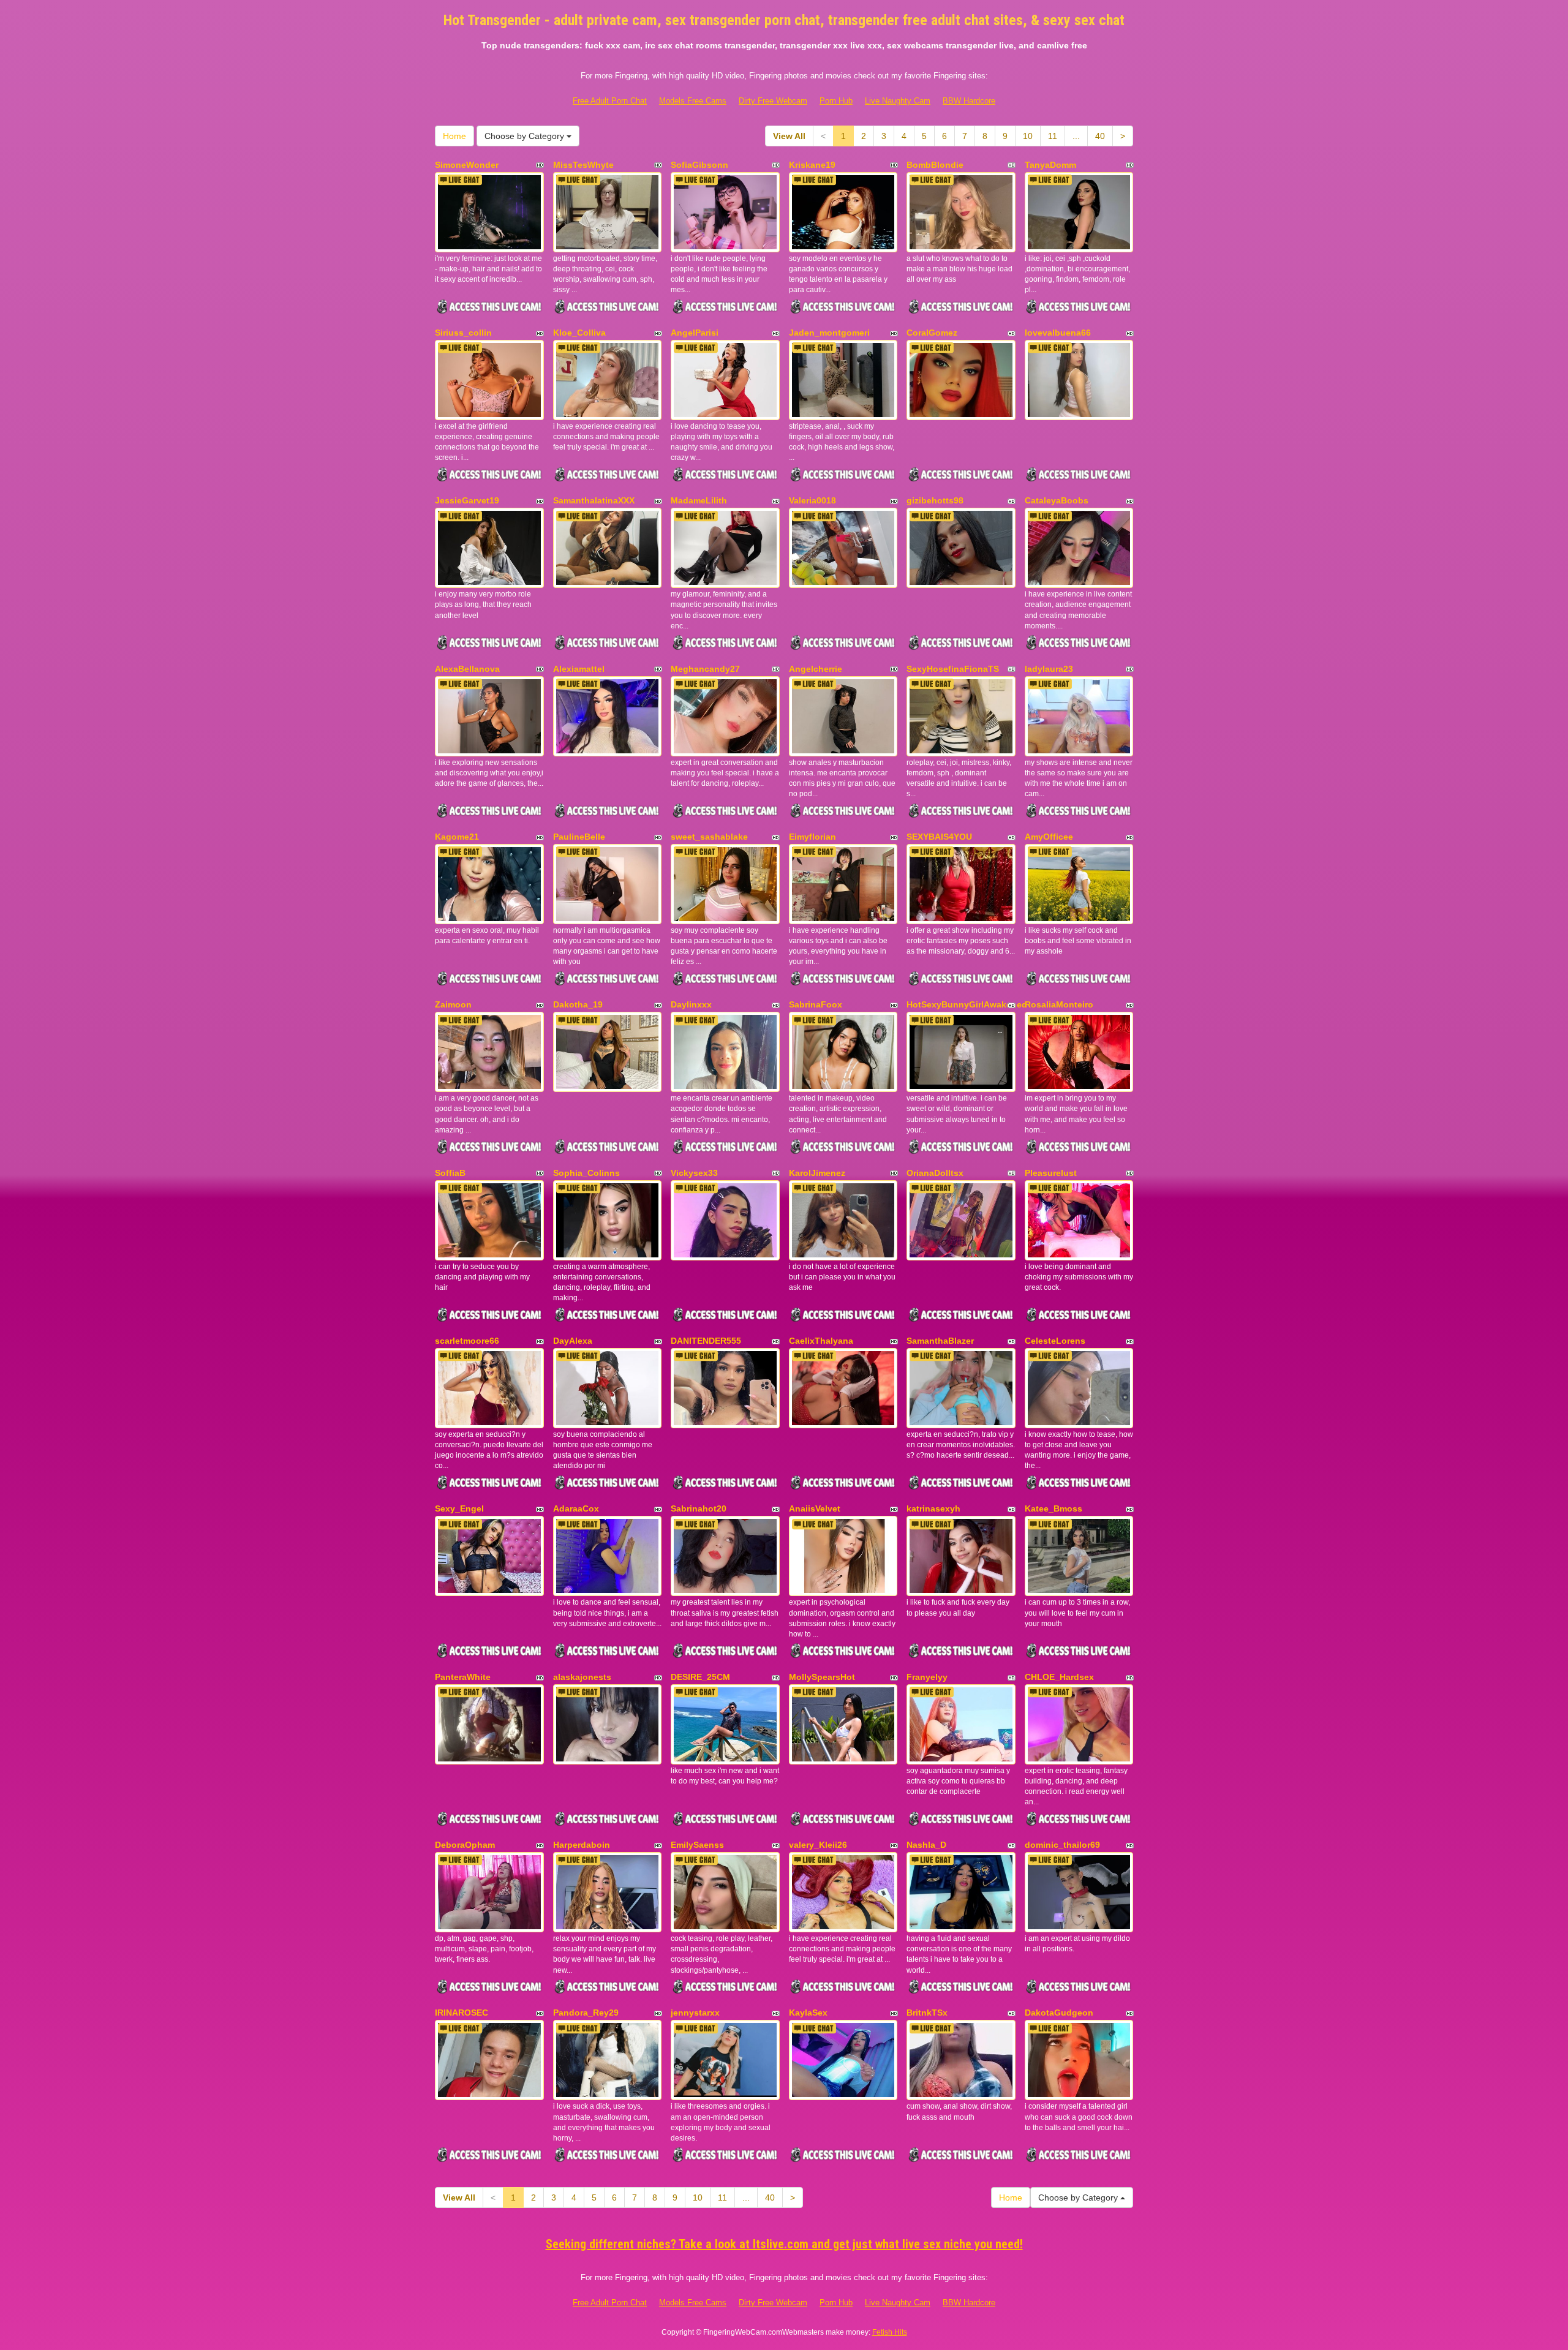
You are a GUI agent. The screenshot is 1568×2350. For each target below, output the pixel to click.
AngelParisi (695, 333)
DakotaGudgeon (1059, 2013)
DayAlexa (573, 1341)
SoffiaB (450, 1173)
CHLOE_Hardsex (1059, 1677)
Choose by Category (526, 136)
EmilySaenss (697, 1845)
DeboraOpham (465, 1845)
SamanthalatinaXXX (594, 500)
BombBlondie (935, 165)
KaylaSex (808, 2013)
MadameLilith (699, 500)
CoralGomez (932, 333)
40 (1100, 136)
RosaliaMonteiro (1059, 1004)
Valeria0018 (812, 500)
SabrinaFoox (816, 1004)
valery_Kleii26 (818, 1845)
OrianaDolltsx (935, 1173)
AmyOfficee (1049, 837)
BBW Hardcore (969, 101)
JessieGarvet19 (467, 500)
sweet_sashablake (709, 837)
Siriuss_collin (463, 333)
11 (1053, 136)
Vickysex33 (694, 1173)
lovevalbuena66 (1058, 333)
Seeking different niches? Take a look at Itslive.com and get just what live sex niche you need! (784, 2244)
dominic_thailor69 (1062, 1845)
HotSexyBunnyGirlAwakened (967, 1004)
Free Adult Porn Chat (610, 101)
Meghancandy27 (705, 669)
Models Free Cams (693, 101)
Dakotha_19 (578, 1004)
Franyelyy (927, 1677)
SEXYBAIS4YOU (939, 837)
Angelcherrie (816, 669)
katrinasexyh (933, 1508)
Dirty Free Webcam (773, 101)
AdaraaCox (576, 1508)
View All (789, 136)
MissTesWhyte (583, 165)
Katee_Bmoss (1053, 1508)
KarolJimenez (817, 1173)
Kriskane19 (812, 165)
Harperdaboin (582, 1845)
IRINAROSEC (462, 2013)
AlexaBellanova (467, 669)
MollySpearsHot (822, 1677)
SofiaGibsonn (699, 165)
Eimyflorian (812, 837)
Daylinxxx (691, 1004)
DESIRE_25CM (700, 1677)
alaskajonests (582, 1677)
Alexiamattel (579, 669)
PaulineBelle (579, 837)
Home (454, 136)
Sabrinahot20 (699, 1508)
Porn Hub (836, 101)
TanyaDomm (1050, 165)
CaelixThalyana (821, 1341)
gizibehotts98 (935, 500)
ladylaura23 (1049, 669)
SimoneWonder (467, 165)
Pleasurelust (1051, 1173)
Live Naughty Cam (898, 101)
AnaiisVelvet (815, 1508)
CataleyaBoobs (1057, 500)
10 (1028, 136)
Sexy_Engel (459, 1508)
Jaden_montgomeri (829, 333)
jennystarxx (695, 2013)
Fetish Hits (890, 2332)
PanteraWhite (463, 1677)
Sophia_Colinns (586, 1173)
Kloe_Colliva (579, 333)
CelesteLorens (1055, 1341)
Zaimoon (453, 1004)
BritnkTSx (927, 2013)
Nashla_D (926, 1845)
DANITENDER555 (706, 1341)
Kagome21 (457, 837)
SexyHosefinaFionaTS (953, 669)
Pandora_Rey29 (586, 2013)
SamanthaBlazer (940, 1341)
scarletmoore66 (467, 1341)
